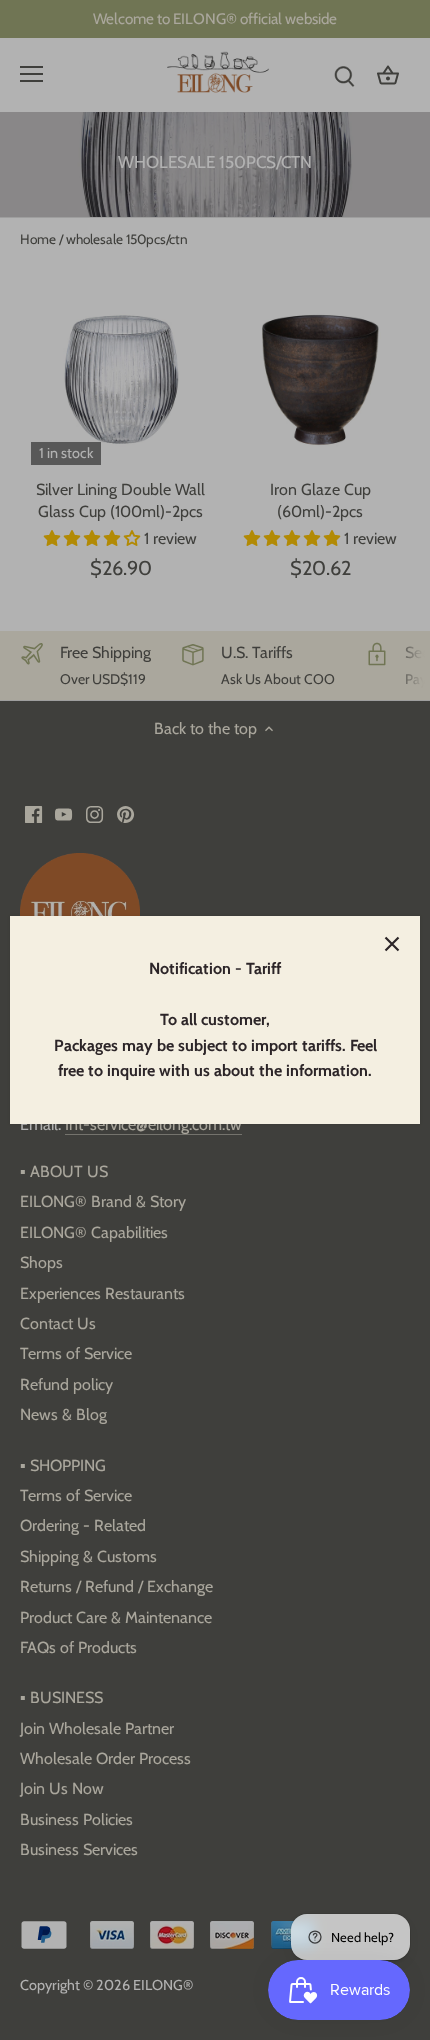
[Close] (392, 944)
